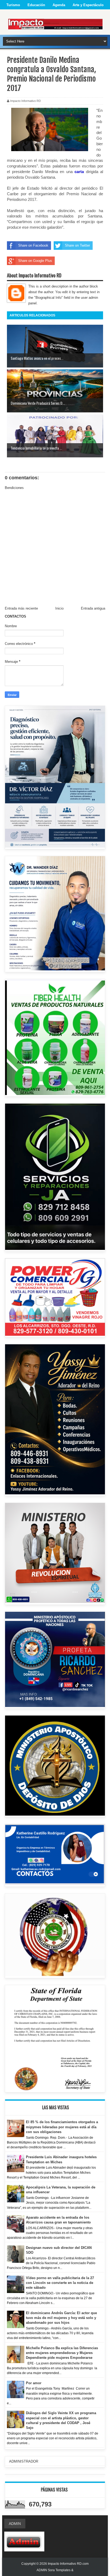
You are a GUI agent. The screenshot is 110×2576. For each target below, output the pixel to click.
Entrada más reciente (21, 608)
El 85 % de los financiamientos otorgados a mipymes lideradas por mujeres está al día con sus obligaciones (62, 2127)
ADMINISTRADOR (24, 2461)
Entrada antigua (93, 608)
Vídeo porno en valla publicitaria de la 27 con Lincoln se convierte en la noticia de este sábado (60, 2283)
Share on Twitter (77, 245)
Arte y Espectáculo (88, 5)
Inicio (59, 608)
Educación (36, 5)
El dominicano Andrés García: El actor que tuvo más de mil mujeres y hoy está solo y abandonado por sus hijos (61, 2318)
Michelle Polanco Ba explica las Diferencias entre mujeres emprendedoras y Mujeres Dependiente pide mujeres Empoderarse (62, 2353)
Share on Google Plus (35, 261)
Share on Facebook (33, 245)
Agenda (59, 5)
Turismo (13, 5)
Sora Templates (59, 2570)
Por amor (34, 2383)
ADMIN (15, 2524)
